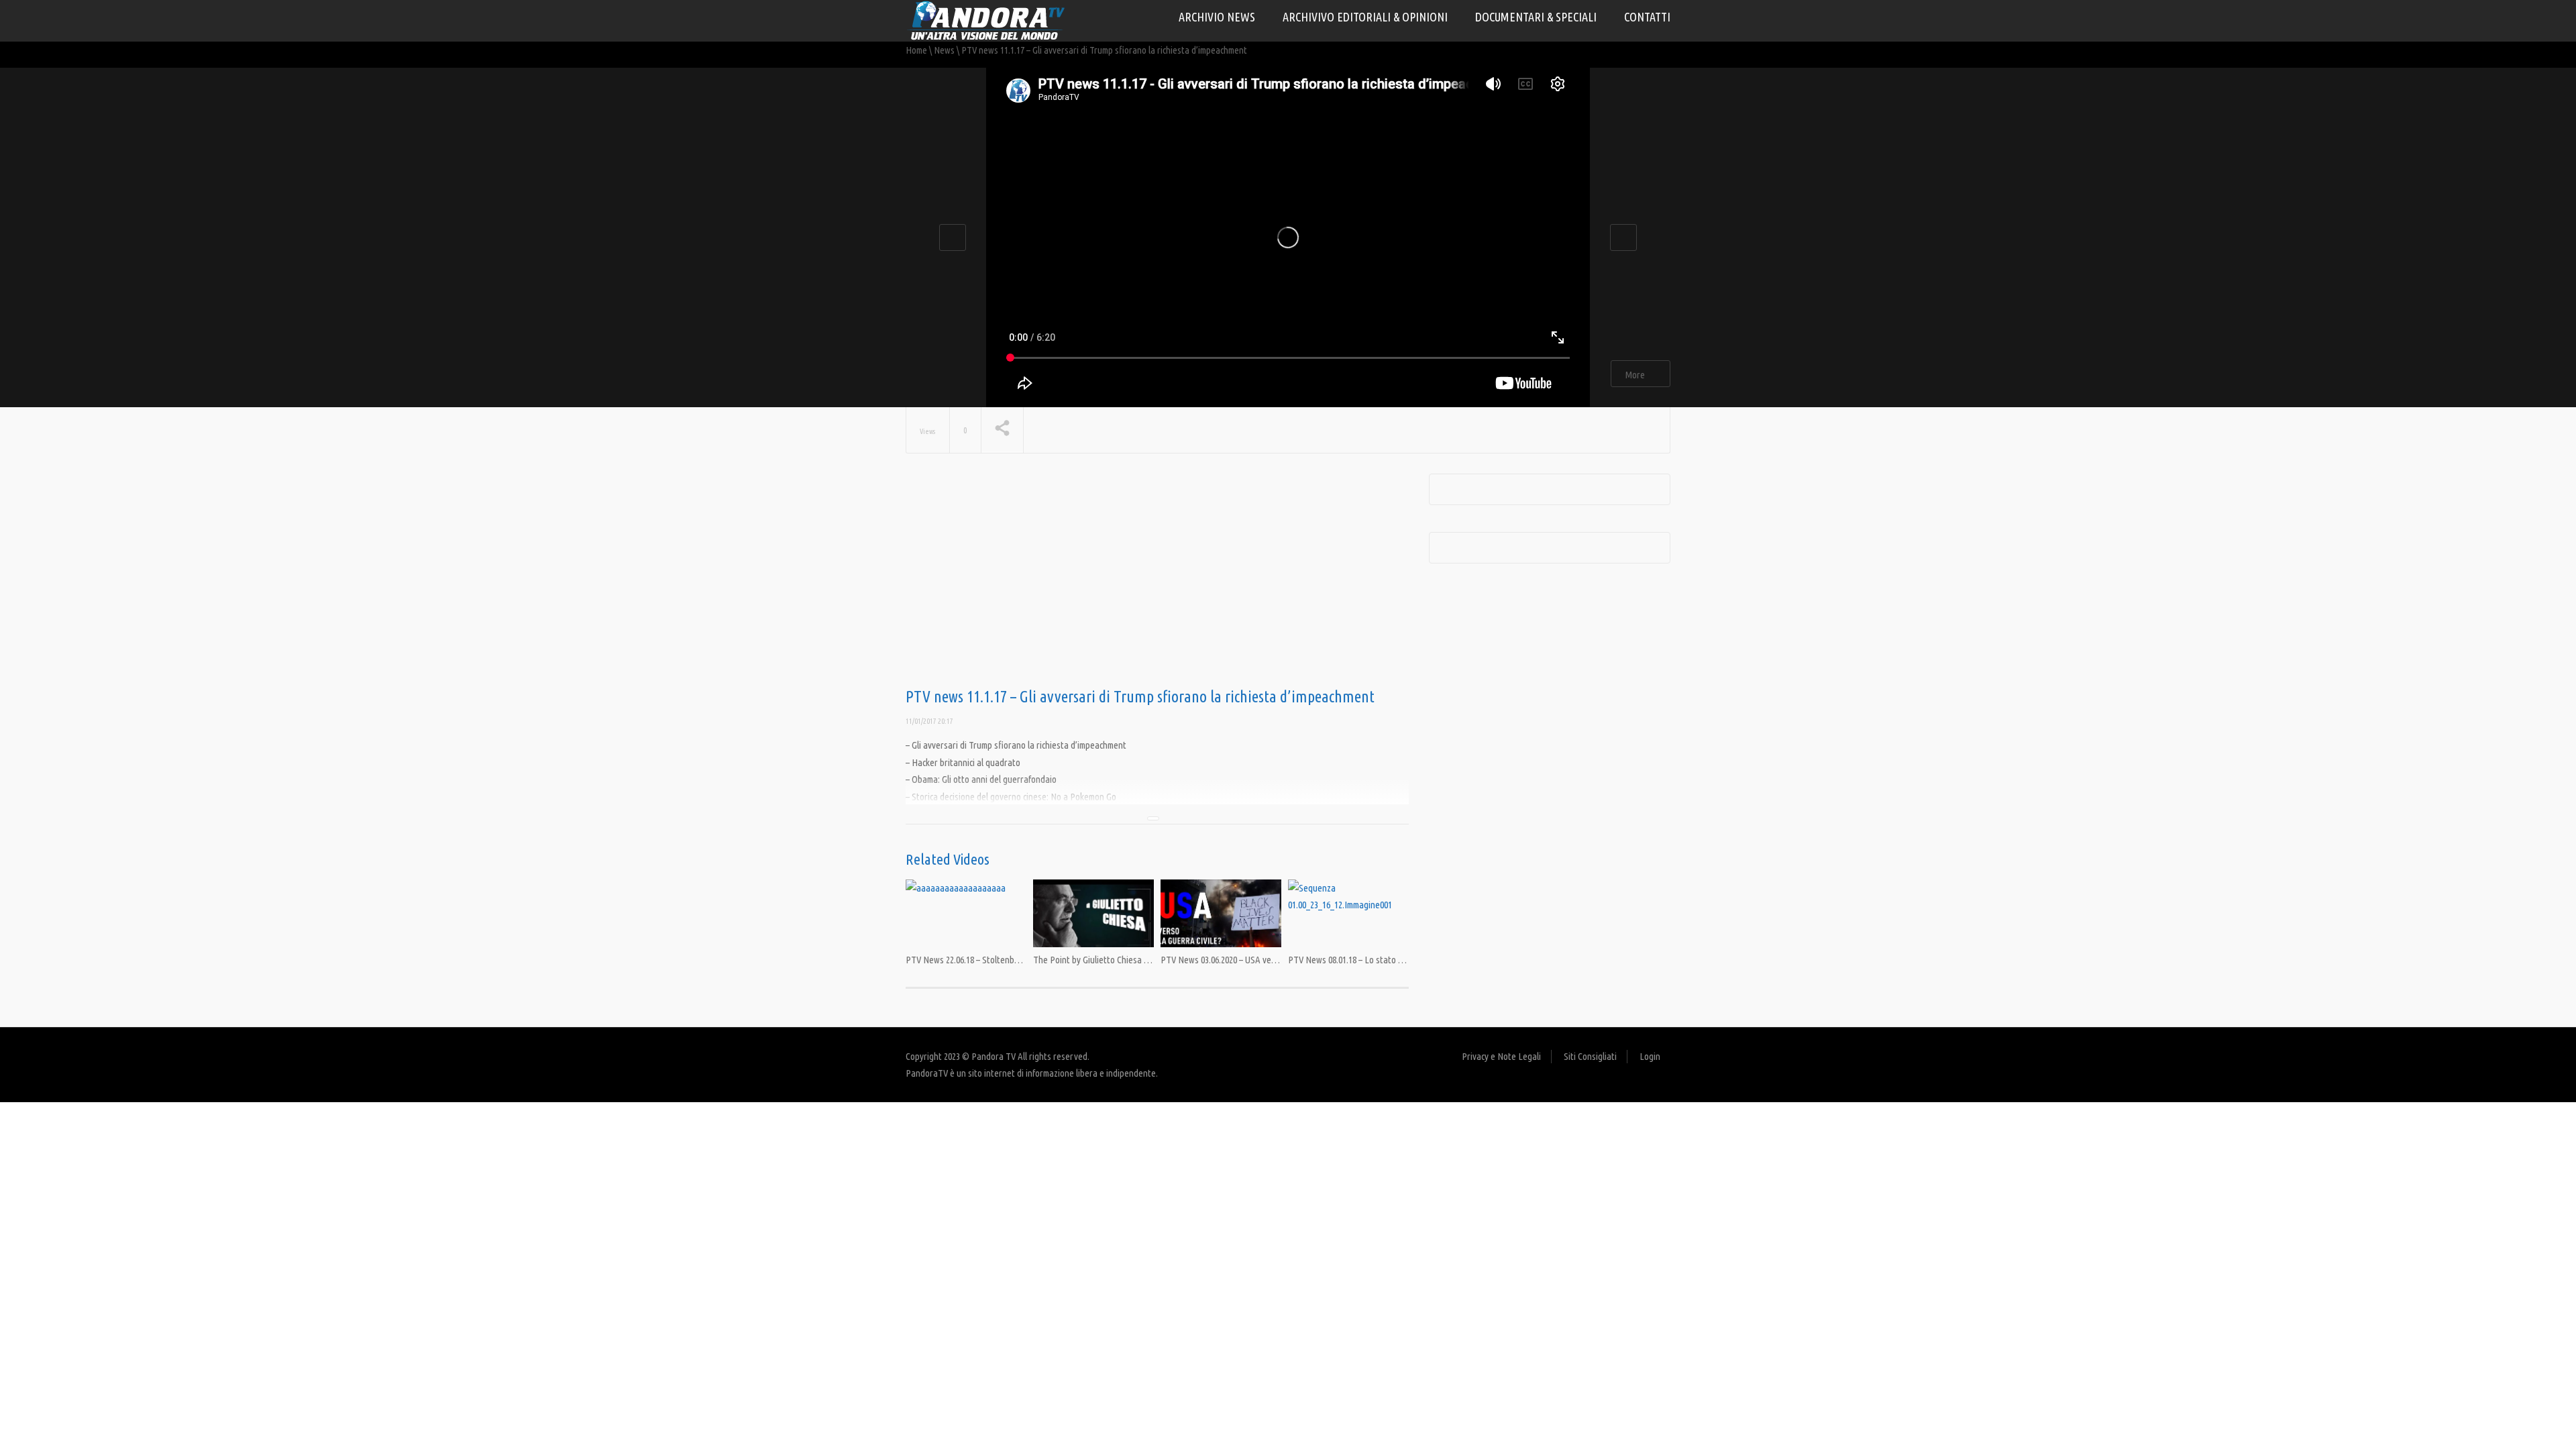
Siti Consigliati (1590, 1056)
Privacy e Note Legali (1501, 1056)
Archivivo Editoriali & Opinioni (1365, 17)
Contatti (1647, 17)
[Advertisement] (1157, 581)
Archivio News (1217, 17)
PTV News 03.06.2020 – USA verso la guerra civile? (1252, 960)
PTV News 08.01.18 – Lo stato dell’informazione (1375, 960)
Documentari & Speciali (1536, 17)
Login (1650, 1056)
